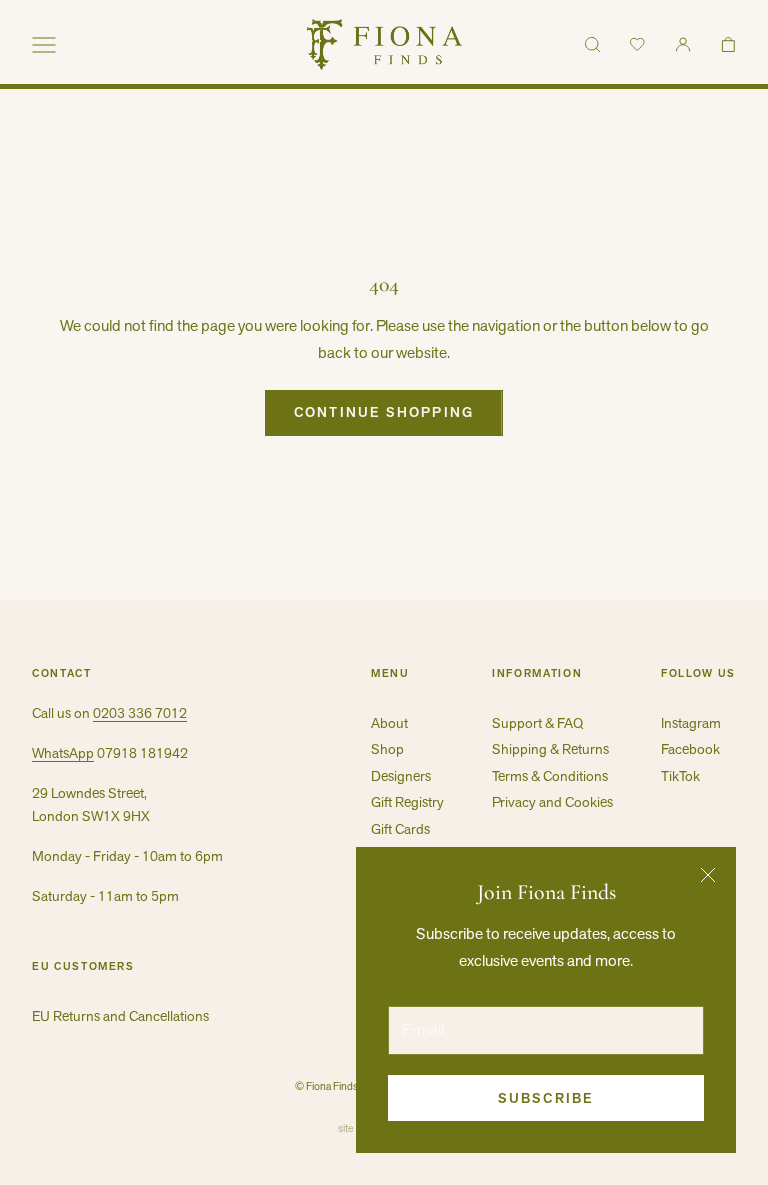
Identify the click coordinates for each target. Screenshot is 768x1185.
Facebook (690, 749)
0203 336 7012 (140, 713)
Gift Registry (407, 802)
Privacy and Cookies (552, 802)
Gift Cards (400, 829)
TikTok (680, 776)
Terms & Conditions (550, 776)
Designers (401, 776)
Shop (387, 749)
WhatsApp (63, 753)
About (389, 723)
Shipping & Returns (550, 749)
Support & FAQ (537, 723)
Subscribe (546, 1098)
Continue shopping (384, 412)
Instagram (691, 723)
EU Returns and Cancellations (120, 1016)
